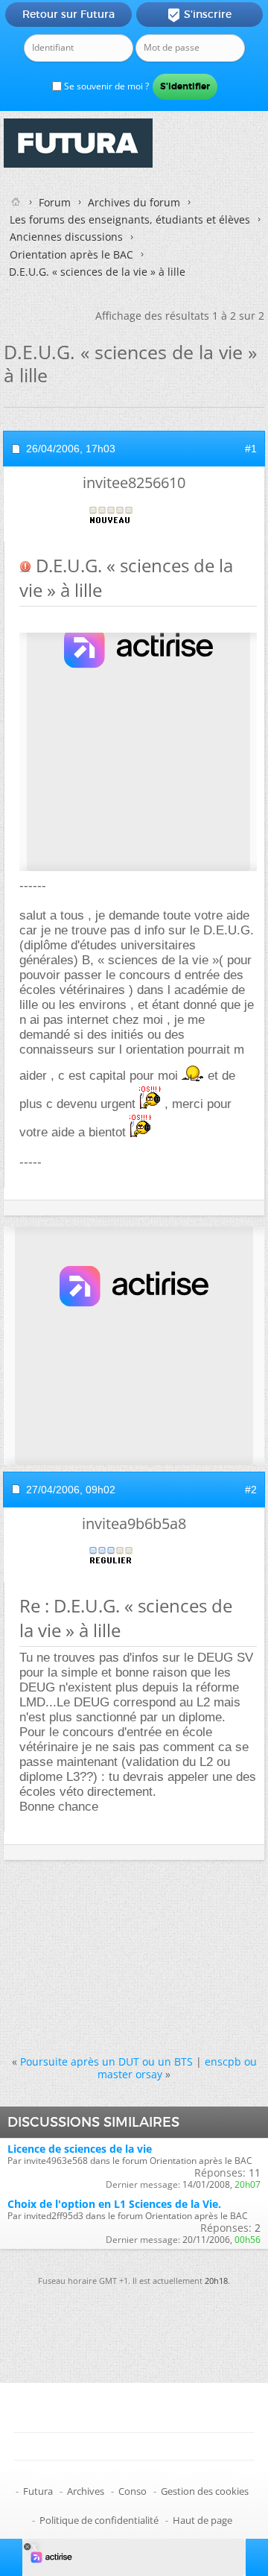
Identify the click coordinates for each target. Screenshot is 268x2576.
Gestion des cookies (205, 2491)
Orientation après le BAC (71, 254)
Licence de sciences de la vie (80, 2149)
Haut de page (202, 2520)
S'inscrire (199, 15)
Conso (133, 2491)
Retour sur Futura (68, 14)
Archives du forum (134, 202)
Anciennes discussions (66, 237)
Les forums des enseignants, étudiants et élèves (130, 219)
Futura (38, 2491)
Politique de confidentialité (99, 2520)
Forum (55, 202)
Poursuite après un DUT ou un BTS (106, 2061)
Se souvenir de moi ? (105, 86)
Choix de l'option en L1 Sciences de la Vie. (114, 2204)
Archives (86, 2491)
